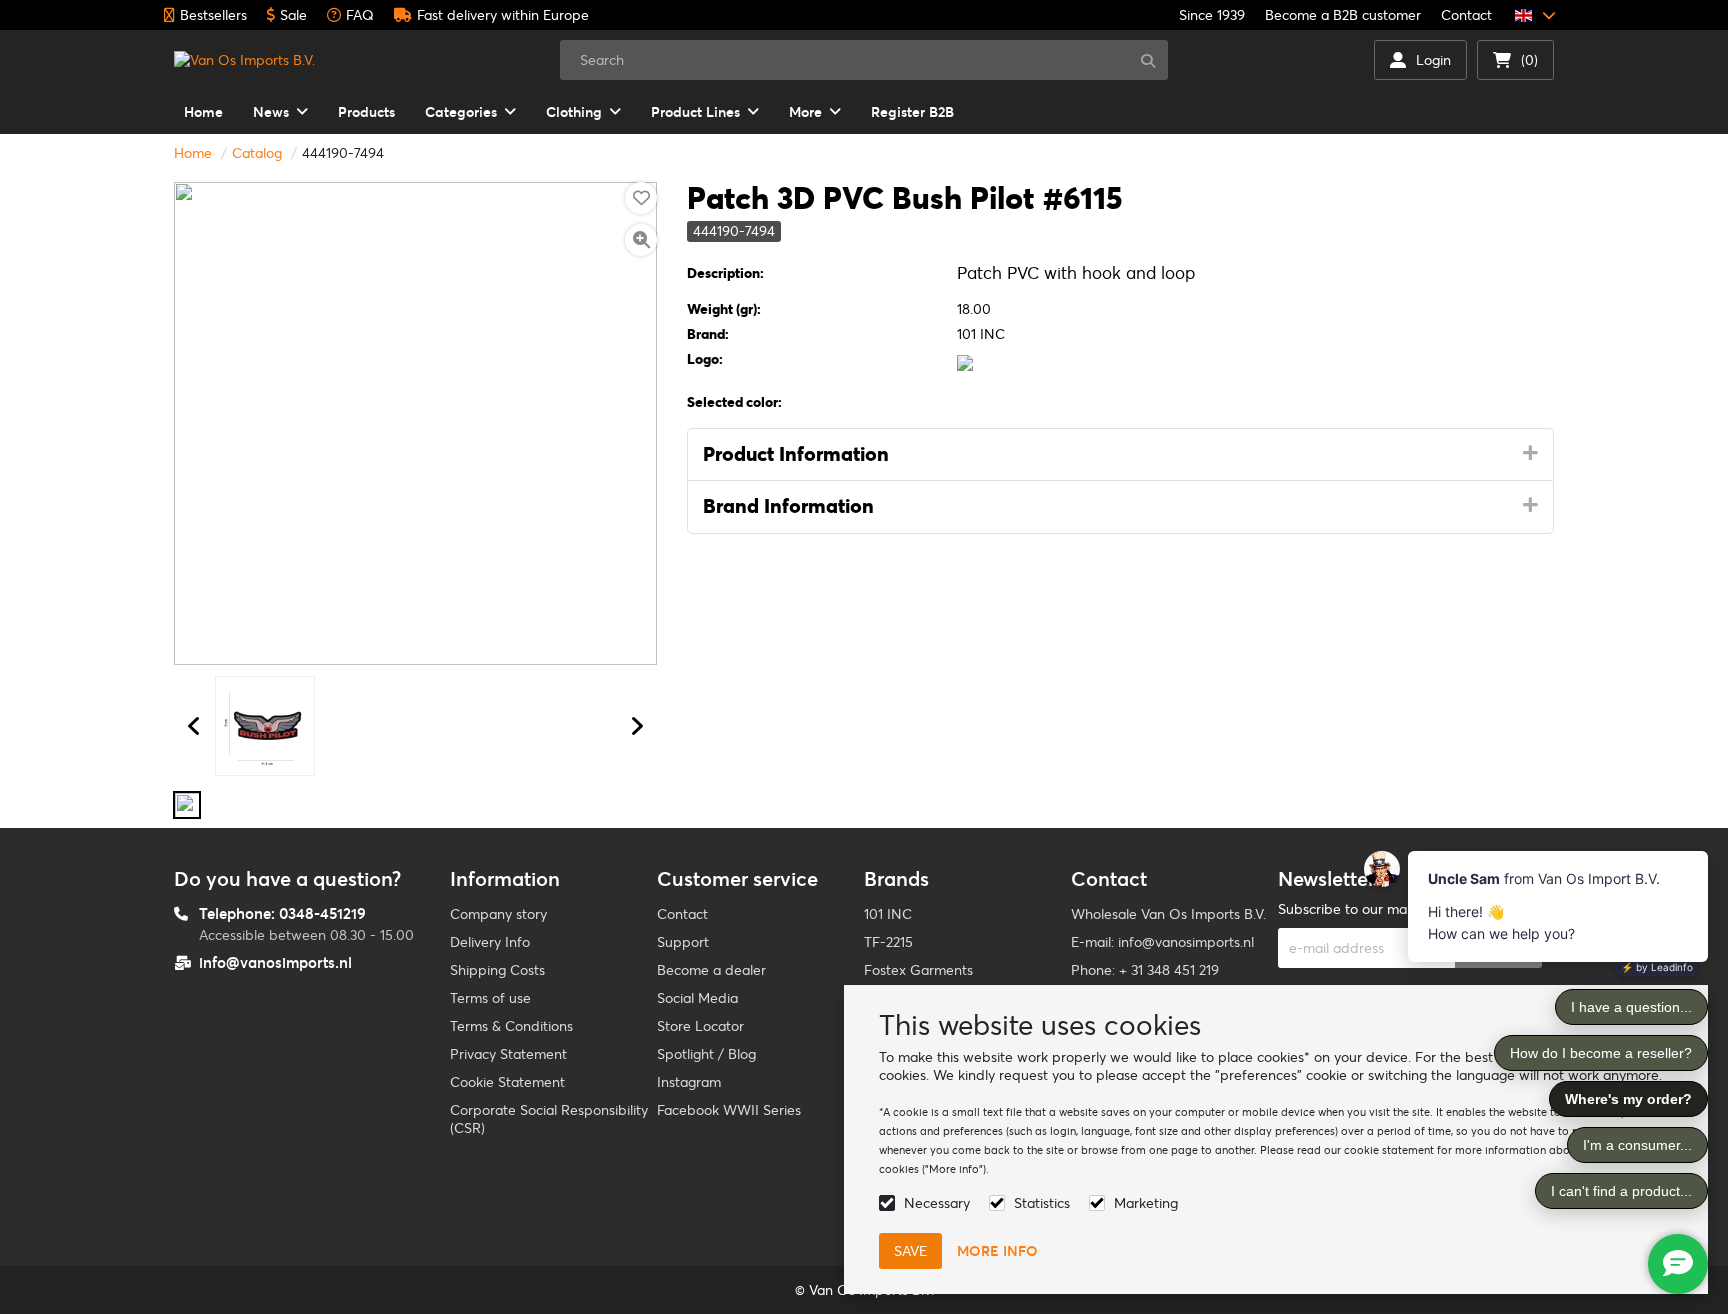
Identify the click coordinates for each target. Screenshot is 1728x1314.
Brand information (788, 506)
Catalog (257, 153)
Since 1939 (1212, 15)
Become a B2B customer (1343, 15)
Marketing (1146, 1203)
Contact (1466, 15)
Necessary (937, 1203)
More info (997, 1251)
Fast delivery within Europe (503, 15)
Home (193, 153)
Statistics (1042, 1203)
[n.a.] (187, 805)
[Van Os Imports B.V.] (244, 60)
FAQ (360, 15)
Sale (293, 15)
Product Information (796, 454)
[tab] (1120, 455)
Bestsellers (213, 15)
